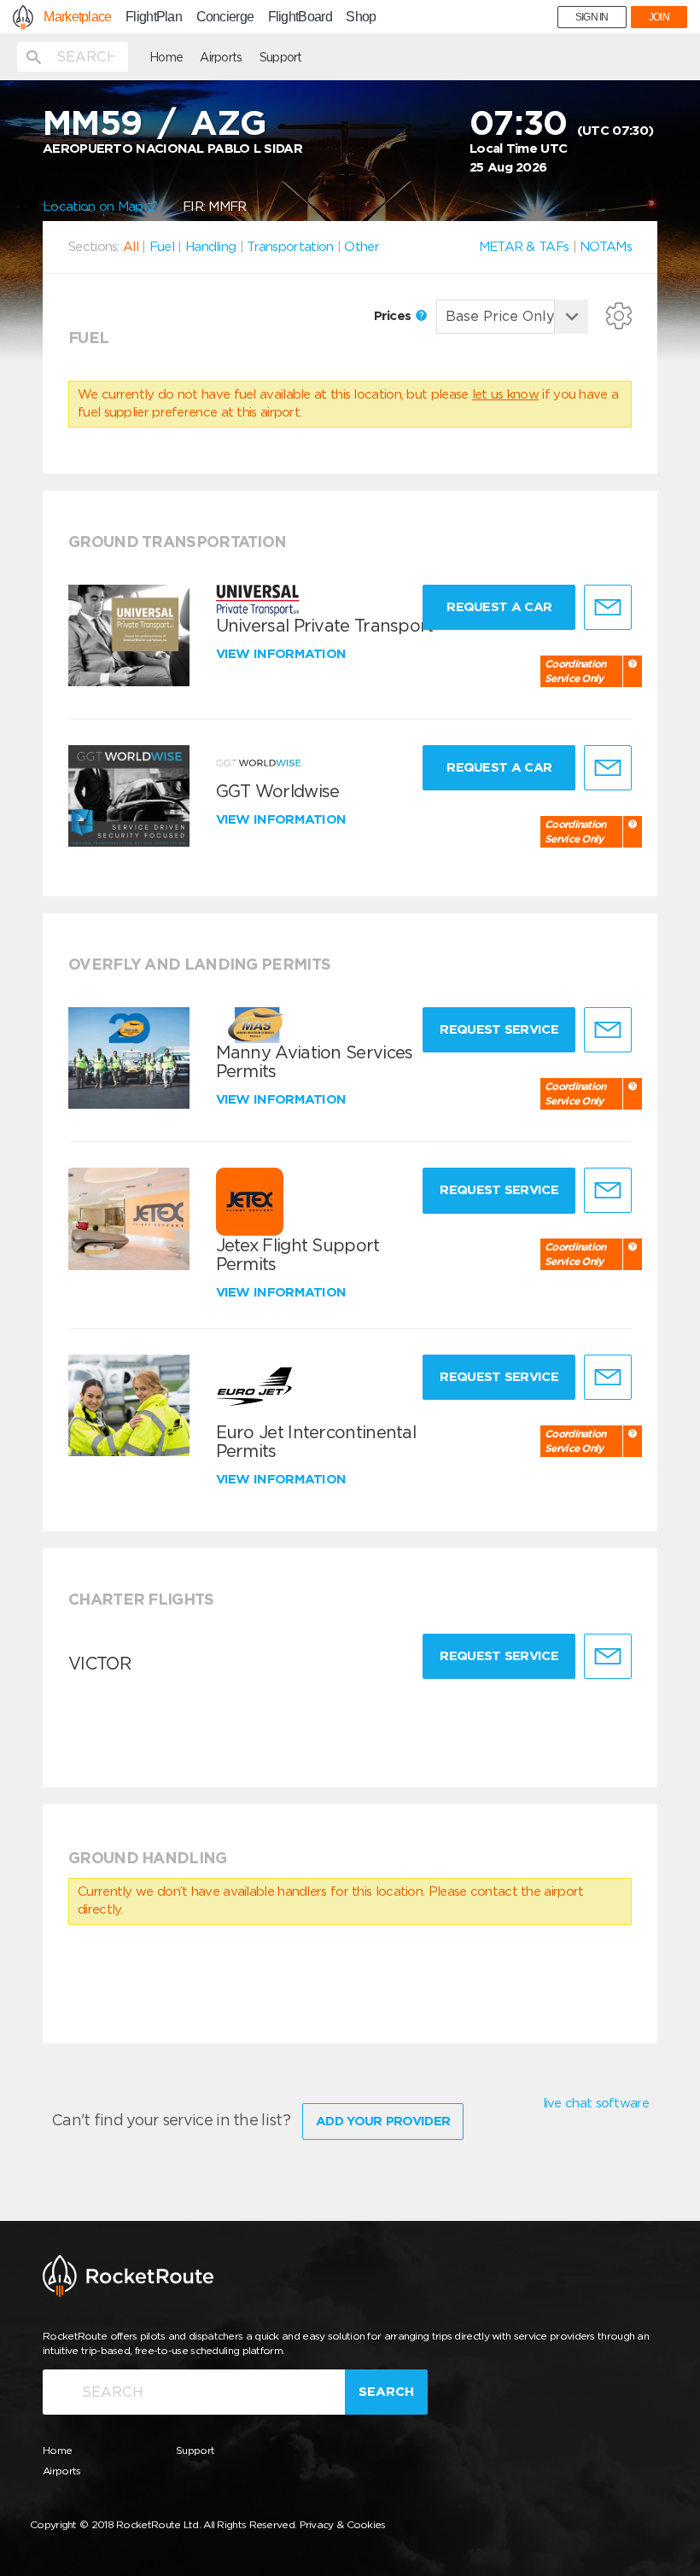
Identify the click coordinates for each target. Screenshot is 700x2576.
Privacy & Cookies (343, 2524)
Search (386, 2392)
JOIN (659, 17)
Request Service (499, 1029)
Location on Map (95, 207)
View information (283, 654)
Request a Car (499, 607)
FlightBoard (300, 17)
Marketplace (77, 17)
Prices (394, 316)
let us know (505, 394)
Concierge (225, 17)
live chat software (596, 2103)
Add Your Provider (383, 2121)
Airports (221, 57)
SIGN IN (592, 17)
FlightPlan (154, 17)
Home (166, 57)
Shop (361, 17)
